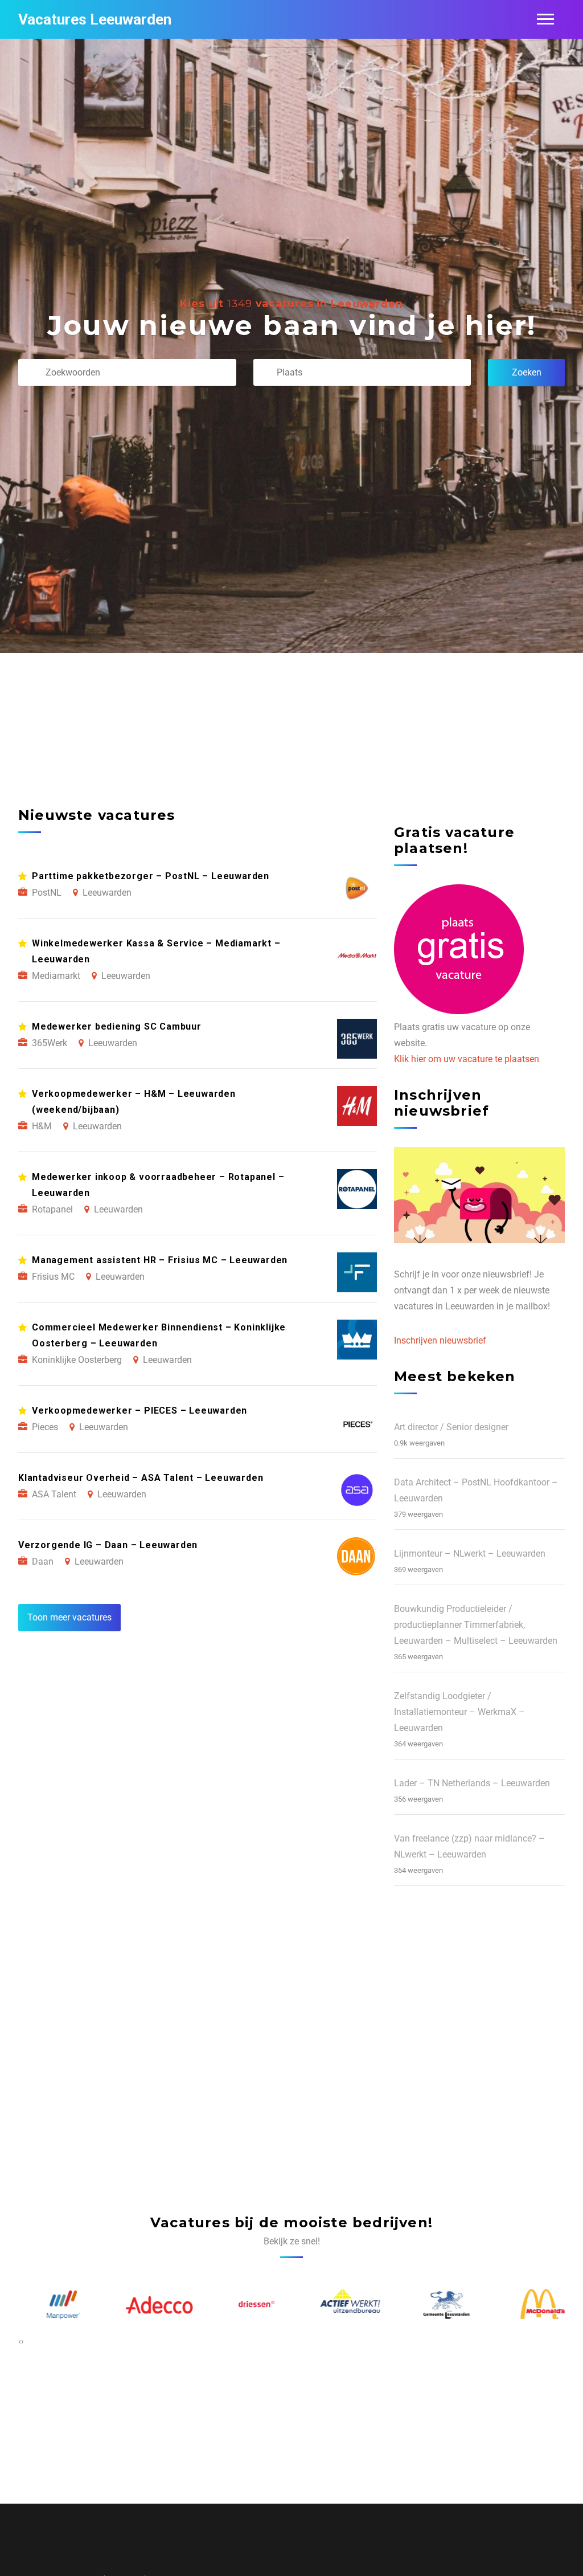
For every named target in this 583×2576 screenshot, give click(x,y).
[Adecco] (148, 2305)
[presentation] (20, 2341)
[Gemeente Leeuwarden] (436, 2304)
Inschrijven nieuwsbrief (440, 1340)
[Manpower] (52, 2305)
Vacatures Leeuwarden (95, 19)
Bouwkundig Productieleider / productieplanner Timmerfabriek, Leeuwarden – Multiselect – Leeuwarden (476, 1625)
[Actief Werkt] (340, 2305)
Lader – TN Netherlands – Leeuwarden (472, 1783)
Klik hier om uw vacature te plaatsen (467, 1059)
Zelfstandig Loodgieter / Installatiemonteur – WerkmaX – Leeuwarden (459, 1712)
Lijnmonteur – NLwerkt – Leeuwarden (470, 1554)
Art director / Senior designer (451, 1427)
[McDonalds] (532, 2305)
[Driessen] (244, 2305)
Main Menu (545, 19)
